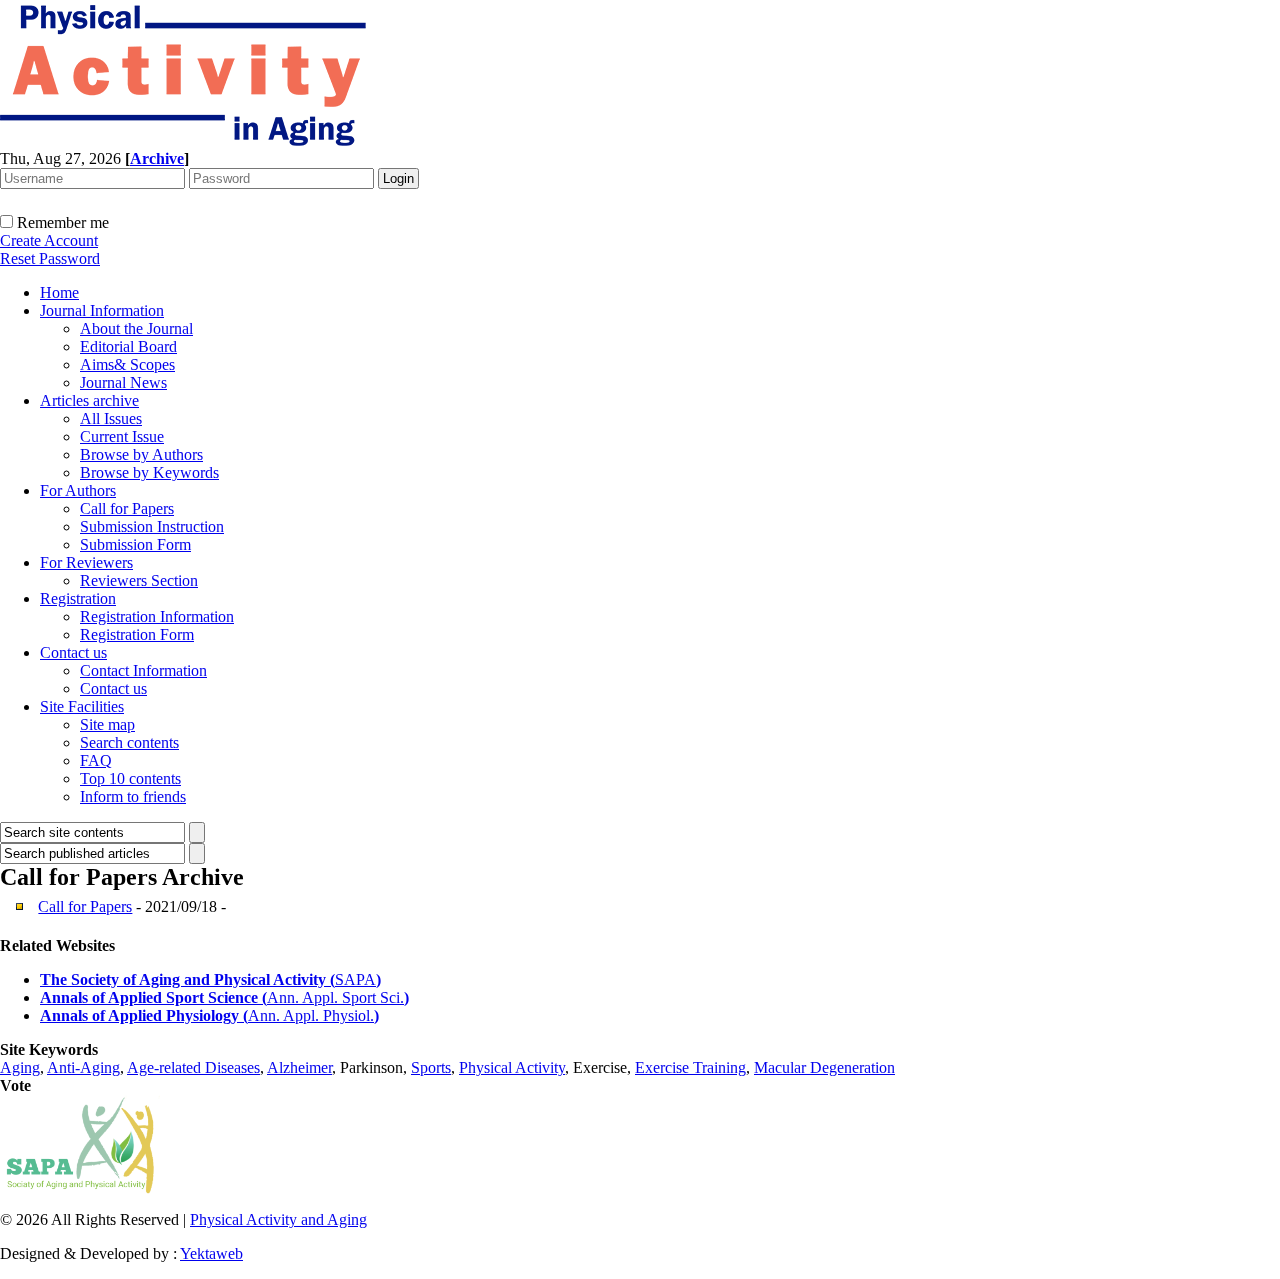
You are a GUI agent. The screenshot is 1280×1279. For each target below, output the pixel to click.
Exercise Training (690, 1067)
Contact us (73, 652)
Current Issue (122, 436)
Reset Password (50, 258)
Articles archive (89, 400)
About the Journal (136, 328)
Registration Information (157, 616)
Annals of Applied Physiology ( (144, 1015)
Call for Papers (127, 508)
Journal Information (102, 310)
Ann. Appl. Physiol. (311, 1015)
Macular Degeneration (824, 1067)
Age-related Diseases (193, 1067)
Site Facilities (82, 706)
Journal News (123, 382)
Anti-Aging (83, 1067)
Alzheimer (299, 1067)
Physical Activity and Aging (278, 1219)
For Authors (78, 490)
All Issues (111, 418)
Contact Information (143, 670)
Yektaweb (211, 1253)
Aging (20, 1067)
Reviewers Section (139, 580)
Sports (431, 1067)
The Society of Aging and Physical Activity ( (187, 979)
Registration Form (137, 634)
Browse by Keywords (149, 472)
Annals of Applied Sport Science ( (153, 997)
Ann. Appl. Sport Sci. (335, 997)
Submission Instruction (152, 526)
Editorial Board (128, 346)
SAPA (355, 979)
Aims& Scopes (127, 364)
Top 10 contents (130, 778)
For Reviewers (86, 562)
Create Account (49, 240)
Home (59, 292)
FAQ (96, 760)
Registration (78, 598)
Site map (107, 724)
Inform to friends (133, 796)
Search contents (129, 742)
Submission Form (135, 544)
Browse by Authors (141, 454)
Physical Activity (512, 1067)
